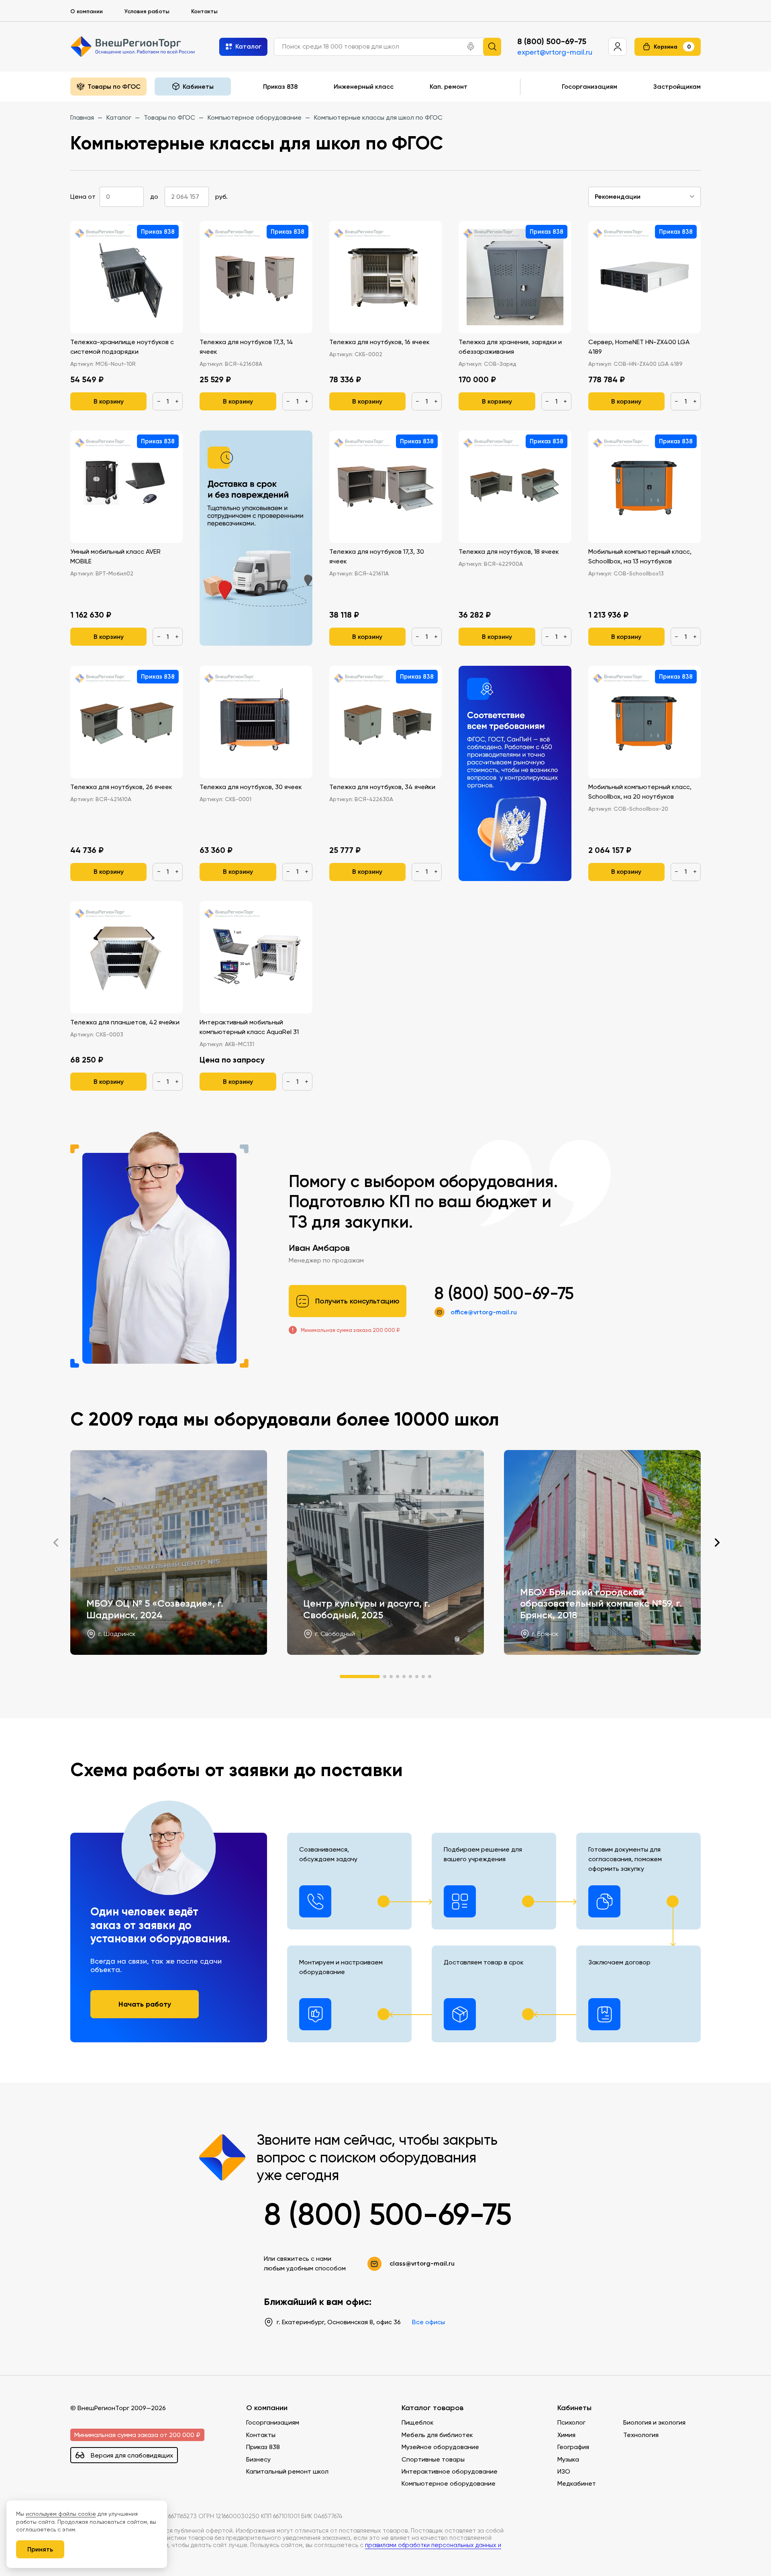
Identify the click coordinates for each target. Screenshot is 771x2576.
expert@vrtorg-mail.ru (555, 52)
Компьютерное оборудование (449, 2483)
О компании (87, 11)
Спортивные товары (433, 2459)
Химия (566, 2435)
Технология (641, 2435)
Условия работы (147, 11)
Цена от (83, 197)
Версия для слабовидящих (132, 2455)
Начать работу (145, 2004)
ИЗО (564, 2471)
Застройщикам (677, 86)
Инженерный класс (364, 86)
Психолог (571, 2422)
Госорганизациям (589, 86)
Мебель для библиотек (437, 2435)
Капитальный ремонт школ (287, 2471)
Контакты (204, 11)
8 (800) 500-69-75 (552, 41)
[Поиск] (492, 46)
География (573, 2447)
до (154, 197)
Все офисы (428, 2322)
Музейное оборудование (440, 2447)
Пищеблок (418, 2422)
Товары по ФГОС (114, 86)
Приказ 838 (280, 86)
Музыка (568, 2459)
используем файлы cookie (61, 2514)
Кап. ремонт (449, 86)
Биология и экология (654, 2422)
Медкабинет (577, 2483)
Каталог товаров (432, 2408)
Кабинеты (574, 2408)
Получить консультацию (357, 1301)
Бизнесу (258, 2459)
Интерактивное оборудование (450, 2471)
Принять (40, 2549)
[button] (471, 47)
